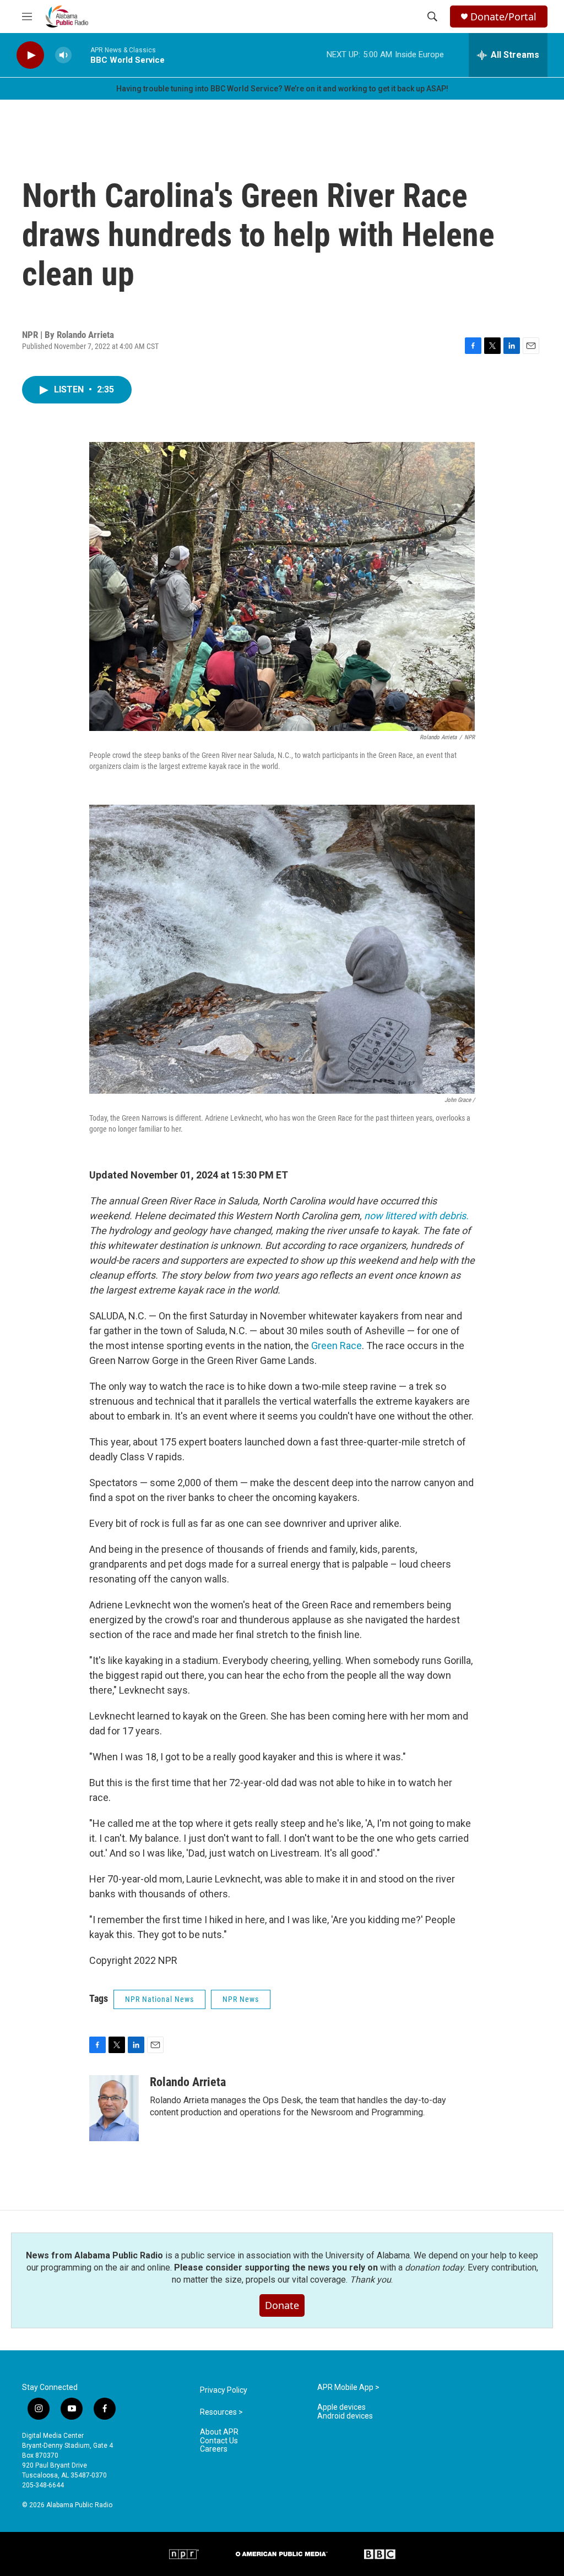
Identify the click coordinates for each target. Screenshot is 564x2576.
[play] (30, 55)
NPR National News (159, 1999)
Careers (214, 2449)
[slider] (81, 55)
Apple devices (341, 2407)
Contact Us (219, 2441)
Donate (282, 2305)
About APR (219, 2432)
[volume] (63, 55)
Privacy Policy (224, 2390)
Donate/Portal (503, 17)
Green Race (337, 1346)
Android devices (345, 2416)
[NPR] (184, 2554)
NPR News (241, 1999)
